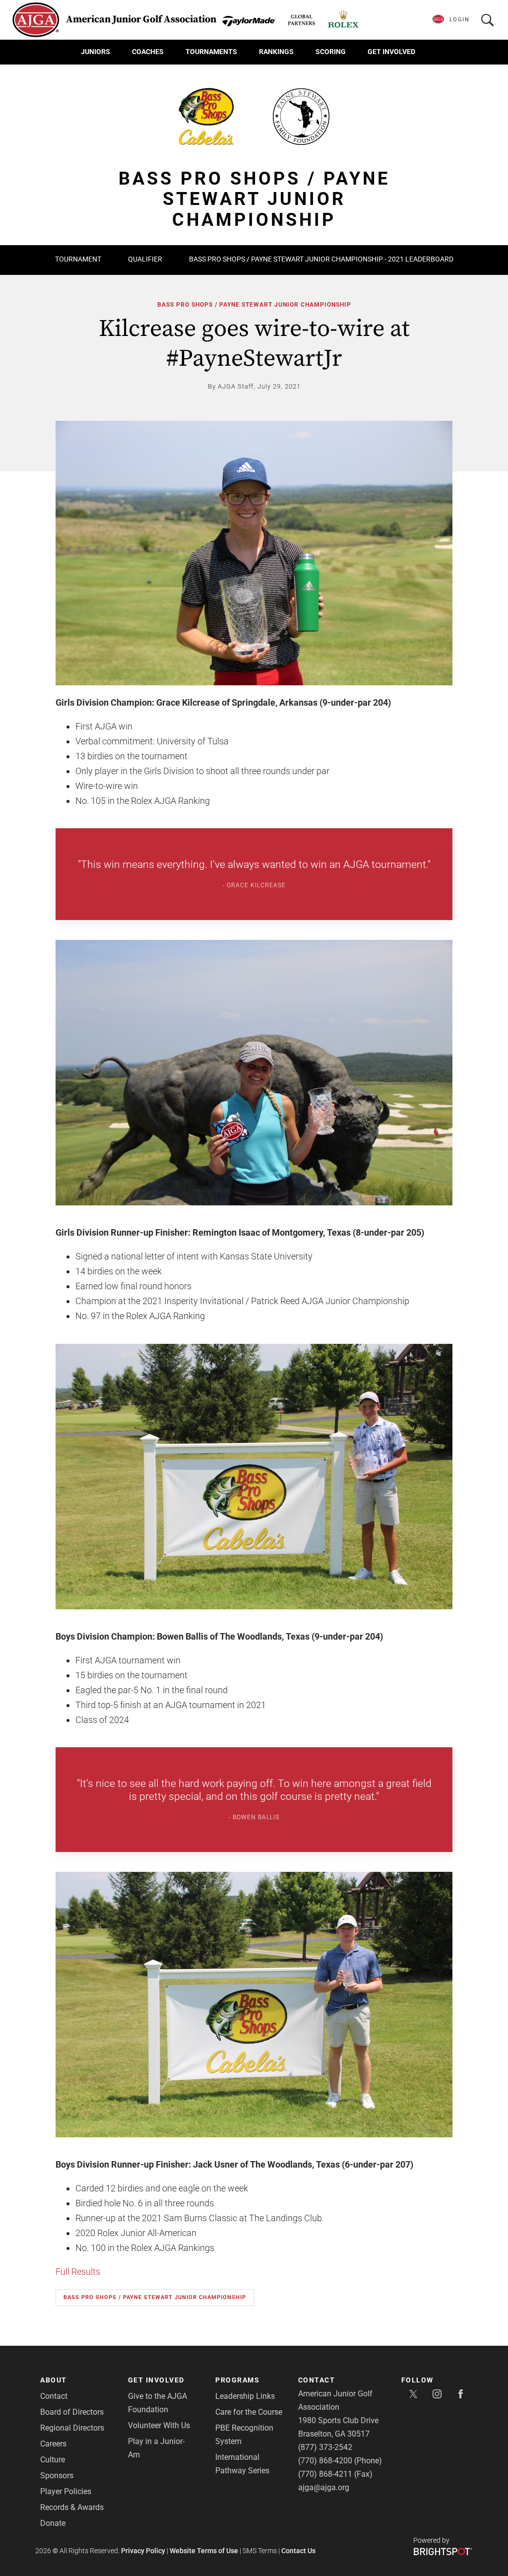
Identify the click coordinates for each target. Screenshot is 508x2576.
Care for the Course (249, 2412)
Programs (237, 2380)
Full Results (78, 2272)
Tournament (78, 259)
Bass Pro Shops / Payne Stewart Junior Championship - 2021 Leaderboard (321, 259)
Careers (53, 2444)
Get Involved (391, 52)
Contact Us (298, 2551)
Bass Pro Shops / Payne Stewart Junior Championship (254, 305)
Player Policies (66, 2491)
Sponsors (57, 2476)
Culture (53, 2460)
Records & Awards (72, 2507)
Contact (54, 2396)
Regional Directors (72, 2428)
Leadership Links (245, 2396)
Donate (53, 2523)
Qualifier (145, 259)
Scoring (331, 52)
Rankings (276, 52)
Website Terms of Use (204, 2551)
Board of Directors (72, 2412)
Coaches (148, 52)
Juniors (95, 52)
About (54, 2380)
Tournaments (211, 52)
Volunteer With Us (159, 2425)
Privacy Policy (143, 2551)
